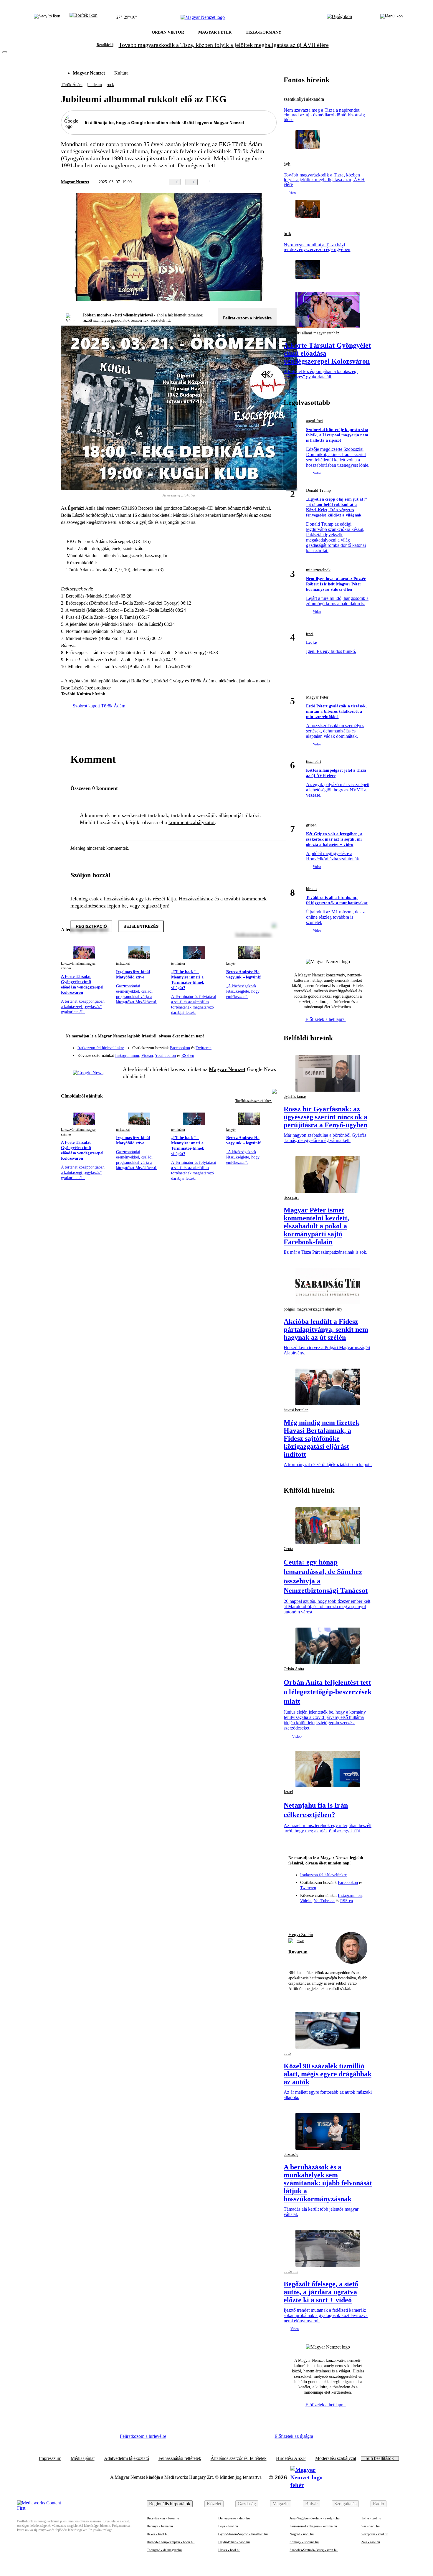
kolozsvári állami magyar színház (78, 966)
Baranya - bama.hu (160, 2526)
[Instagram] (257, 1045)
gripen (311, 825)
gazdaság (291, 2155)
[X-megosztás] (261, 182)
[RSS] (268, 1053)
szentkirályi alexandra (304, 99)
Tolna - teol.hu (371, 2518)
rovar (300, 1941)
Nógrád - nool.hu (302, 2534)
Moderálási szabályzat (336, 2458)
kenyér (231, 963)
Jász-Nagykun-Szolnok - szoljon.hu (315, 2518)
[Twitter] (268, 1045)
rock (110, 85)
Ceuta (288, 1549)
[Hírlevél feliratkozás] (268, 1037)
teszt (310, 634)
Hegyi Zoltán (301, 1934)
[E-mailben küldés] (249, 182)
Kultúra (121, 73)
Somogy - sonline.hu (304, 2542)
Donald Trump (318, 490)
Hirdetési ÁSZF (291, 2458)
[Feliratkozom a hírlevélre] (84, 17)
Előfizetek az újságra (294, 2436)
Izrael (288, 1792)
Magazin (281, 2504)
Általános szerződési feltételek (239, 2458)
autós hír (291, 2271)
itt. (169, 320)
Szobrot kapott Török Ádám (99, 706)
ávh (287, 164)
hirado (311, 889)
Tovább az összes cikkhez (254, 1101)
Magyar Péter (317, 697)
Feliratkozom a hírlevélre (247, 318)
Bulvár (311, 2504)
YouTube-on (165, 1056)
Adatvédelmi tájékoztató (127, 2458)
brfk (287, 234)
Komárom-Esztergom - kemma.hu (313, 2526)
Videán (147, 1056)
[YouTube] (257, 1053)
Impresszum (50, 2458)
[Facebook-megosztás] (273, 182)
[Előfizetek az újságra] (339, 17)
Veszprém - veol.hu (375, 2534)
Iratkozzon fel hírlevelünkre (101, 1048)
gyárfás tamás (295, 1096)
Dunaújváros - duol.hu (234, 2518)
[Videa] (245, 1053)
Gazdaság (247, 2504)
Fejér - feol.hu (228, 2526)
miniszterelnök (318, 570)
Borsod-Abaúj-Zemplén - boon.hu (171, 2542)
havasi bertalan (296, 1410)
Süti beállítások (380, 2458)
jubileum (95, 85)
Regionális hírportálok (170, 2504)
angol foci (314, 421)
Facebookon (180, 1048)
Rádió (379, 2504)
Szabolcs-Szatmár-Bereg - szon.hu (314, 2550)
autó (287, 2053)
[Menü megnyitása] (391, 17)
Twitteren (204, 1048)
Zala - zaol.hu (371, 2542)
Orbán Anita (294, 1669)
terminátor (178, 963)
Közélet (214, 2504)
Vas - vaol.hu (370, 2526)
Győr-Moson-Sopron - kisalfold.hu (243, 2534)
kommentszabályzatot (192, 822)
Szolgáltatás (345, 2504)
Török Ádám (72, 85)
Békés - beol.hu (158, 2534)
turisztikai (123, 963)
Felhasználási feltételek (180, 2458)
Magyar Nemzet (89, 73)
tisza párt (314, 761)
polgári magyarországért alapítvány (313, 1309)
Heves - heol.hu (229, 2550)
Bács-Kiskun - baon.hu (163, 2518)
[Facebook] (245, 1045)
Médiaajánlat (83, 2458)
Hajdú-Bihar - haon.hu (234, 2542)
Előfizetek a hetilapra (326, 1019)
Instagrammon (127, 1056)
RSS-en (188, 1056)
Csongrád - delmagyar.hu (164, 2550)
